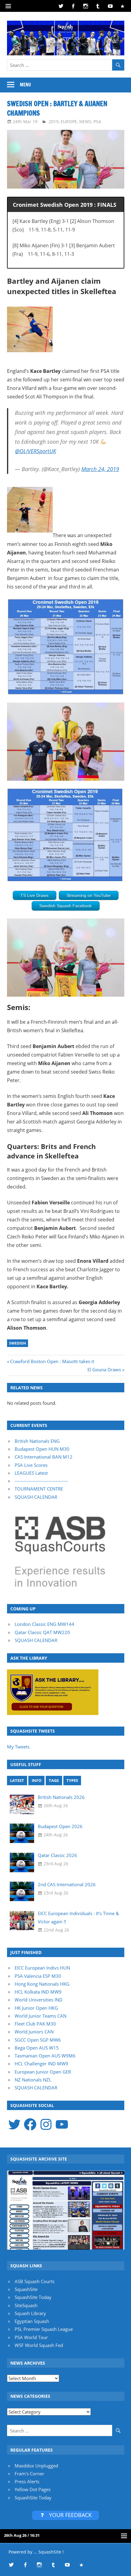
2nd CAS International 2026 (67, 1884)
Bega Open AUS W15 (37, 2048)
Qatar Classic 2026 (57, 1855)
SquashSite (26, 2289)
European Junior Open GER (43, 2072)
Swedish (18, 1343)
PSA (97, 122)
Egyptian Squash (32, 2321)
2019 (54, 122)
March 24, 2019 (100, 469)
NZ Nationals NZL (33, 2080)
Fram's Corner (29, 2474)
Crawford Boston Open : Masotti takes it (52, 1361)
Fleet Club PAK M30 (35, 2024)
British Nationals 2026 (61, 1797)
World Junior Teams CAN (41, 2016)
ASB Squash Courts (35, 2281)
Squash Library (30, 2313)
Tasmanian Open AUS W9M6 (45, 2056)
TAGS (54, 1780)
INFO (37, 1780)
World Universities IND (39, 2000)
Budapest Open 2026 (60, 1826)
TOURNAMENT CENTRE (39, 1489)
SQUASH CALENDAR (36, 1497)
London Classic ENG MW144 (44, 1624)
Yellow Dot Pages (33, 2489)
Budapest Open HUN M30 (42, 1449)
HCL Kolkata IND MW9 (38, 1992)
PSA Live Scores (31, 1465)
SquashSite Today (33, 2297)
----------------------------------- (41, 1481)
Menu (25, 85)
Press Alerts (27, 2481)
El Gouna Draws (104, 1370)
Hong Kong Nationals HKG (42, 1984)
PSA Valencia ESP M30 (38, 1976)
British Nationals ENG (37, 1441)
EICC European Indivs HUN (42, 1968)
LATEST (17, 1780)
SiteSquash (26, 2305)
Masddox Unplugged (36, 2466)
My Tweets (18, 1747)
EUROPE (69, 122)
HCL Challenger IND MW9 (41, 2064)
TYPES (72, 1780)
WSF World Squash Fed (39, 2345)
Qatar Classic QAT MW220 (42, 1632)
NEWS (85, 122)
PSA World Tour (31, 2337)
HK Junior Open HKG (36, 2008)
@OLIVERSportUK (35, 451)
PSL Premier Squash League (44, 2329)
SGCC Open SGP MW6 (38, 2040)
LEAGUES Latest (31, 1473)
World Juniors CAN (34, 2032)
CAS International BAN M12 (44, 1457)
